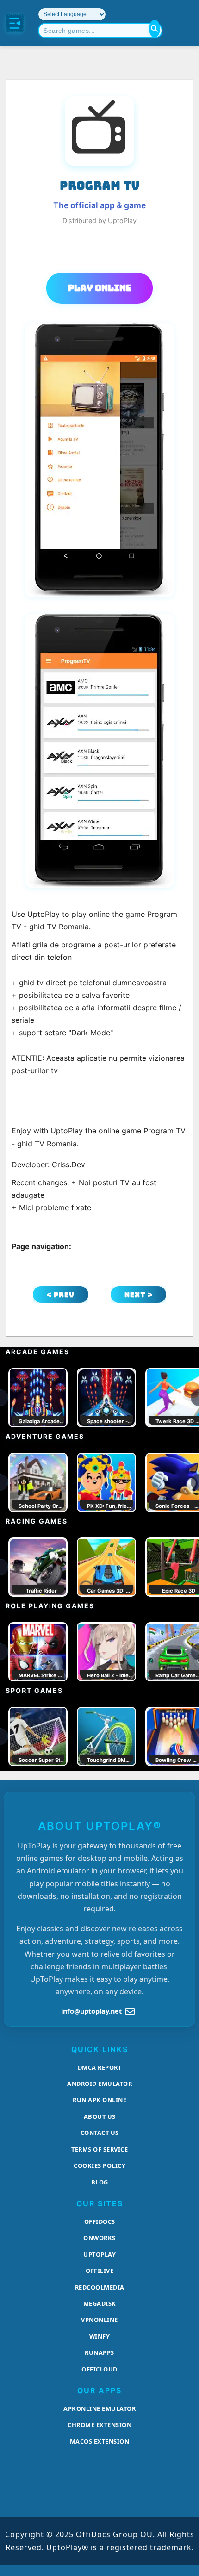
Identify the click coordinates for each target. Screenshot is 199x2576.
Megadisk (100, 2303)
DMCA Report (100, 2067)
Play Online (100, 288)
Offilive (99, 2271)
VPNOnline (99, 2320)
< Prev (61, 1295)
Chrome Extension (99, 2425)
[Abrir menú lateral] (15, 23)
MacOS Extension (100, 2441)
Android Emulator (99, 2084)
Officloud (99, 2369)
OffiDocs (100, 2221)
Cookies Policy (99, 2165)
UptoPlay (99, 2254)
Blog (100, 2182)
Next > (139, 1295)
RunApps (99, 2352)
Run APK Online (99, 2100)
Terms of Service (99, 2149)
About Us (100, 2116)
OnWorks (99, 2238)
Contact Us (100, 2133)
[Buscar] (155, 29)
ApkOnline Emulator (99, 2408)
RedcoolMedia (100, 2287)
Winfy (100, 2336)
